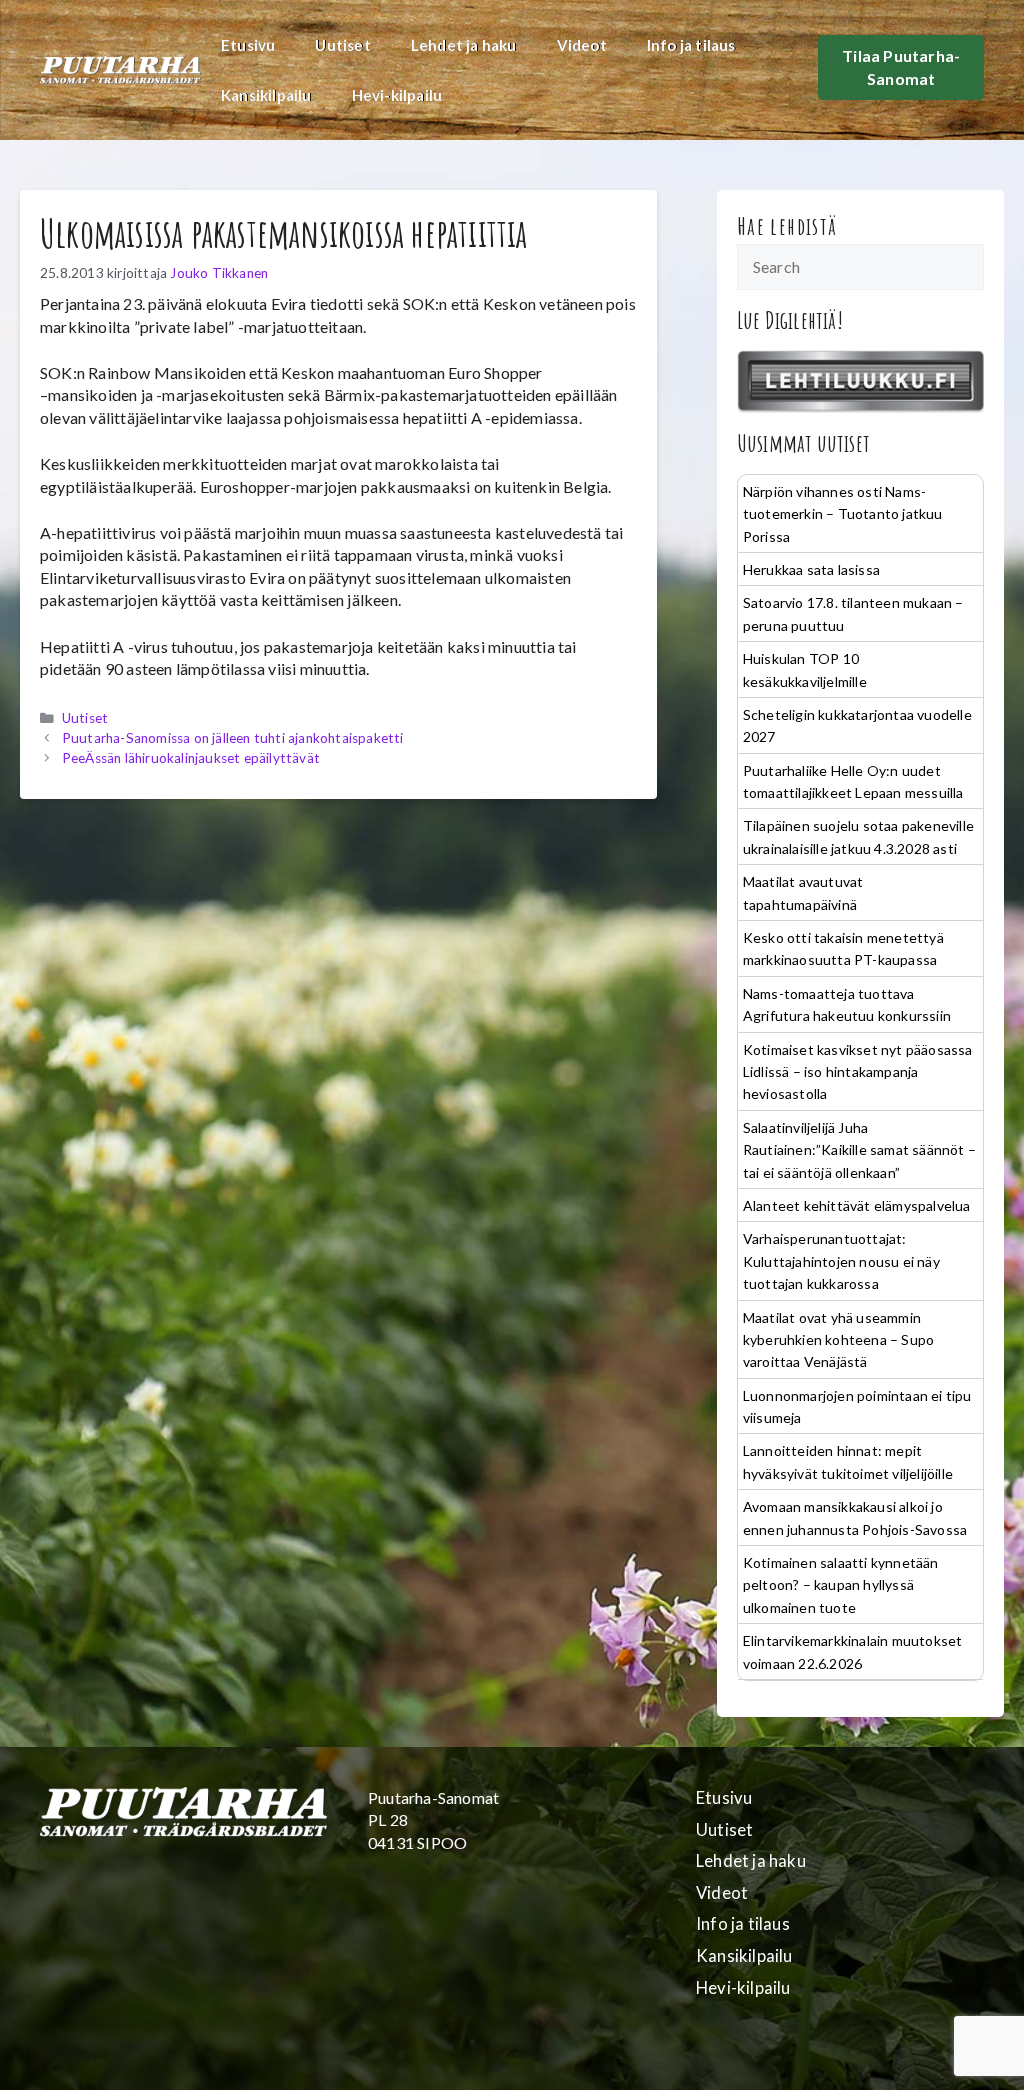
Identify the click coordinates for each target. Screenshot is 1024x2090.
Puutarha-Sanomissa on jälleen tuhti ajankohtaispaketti (233, 738)
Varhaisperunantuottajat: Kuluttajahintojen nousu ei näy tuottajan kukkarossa (841, 1261)
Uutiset (342, 45)
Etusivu (248, 45)
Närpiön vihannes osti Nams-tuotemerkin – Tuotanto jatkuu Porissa (843, 514)
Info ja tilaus (691, 45)
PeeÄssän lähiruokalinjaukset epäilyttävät (191, 758)
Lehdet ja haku (464, 45)
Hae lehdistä (787, 226)
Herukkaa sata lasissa (811, 569)
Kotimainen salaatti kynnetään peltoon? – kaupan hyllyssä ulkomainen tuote (841, 1585)
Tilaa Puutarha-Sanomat (901, 66)
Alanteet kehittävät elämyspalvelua (857, 1205)
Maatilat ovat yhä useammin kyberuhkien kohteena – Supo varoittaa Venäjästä (838, 1340)
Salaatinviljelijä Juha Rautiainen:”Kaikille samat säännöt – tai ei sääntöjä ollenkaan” (859, 1150)
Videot (582, 45)
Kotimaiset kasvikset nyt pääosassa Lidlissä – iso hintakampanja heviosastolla (858, 1072)
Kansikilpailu (266, 95)
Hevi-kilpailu (397, 95)
